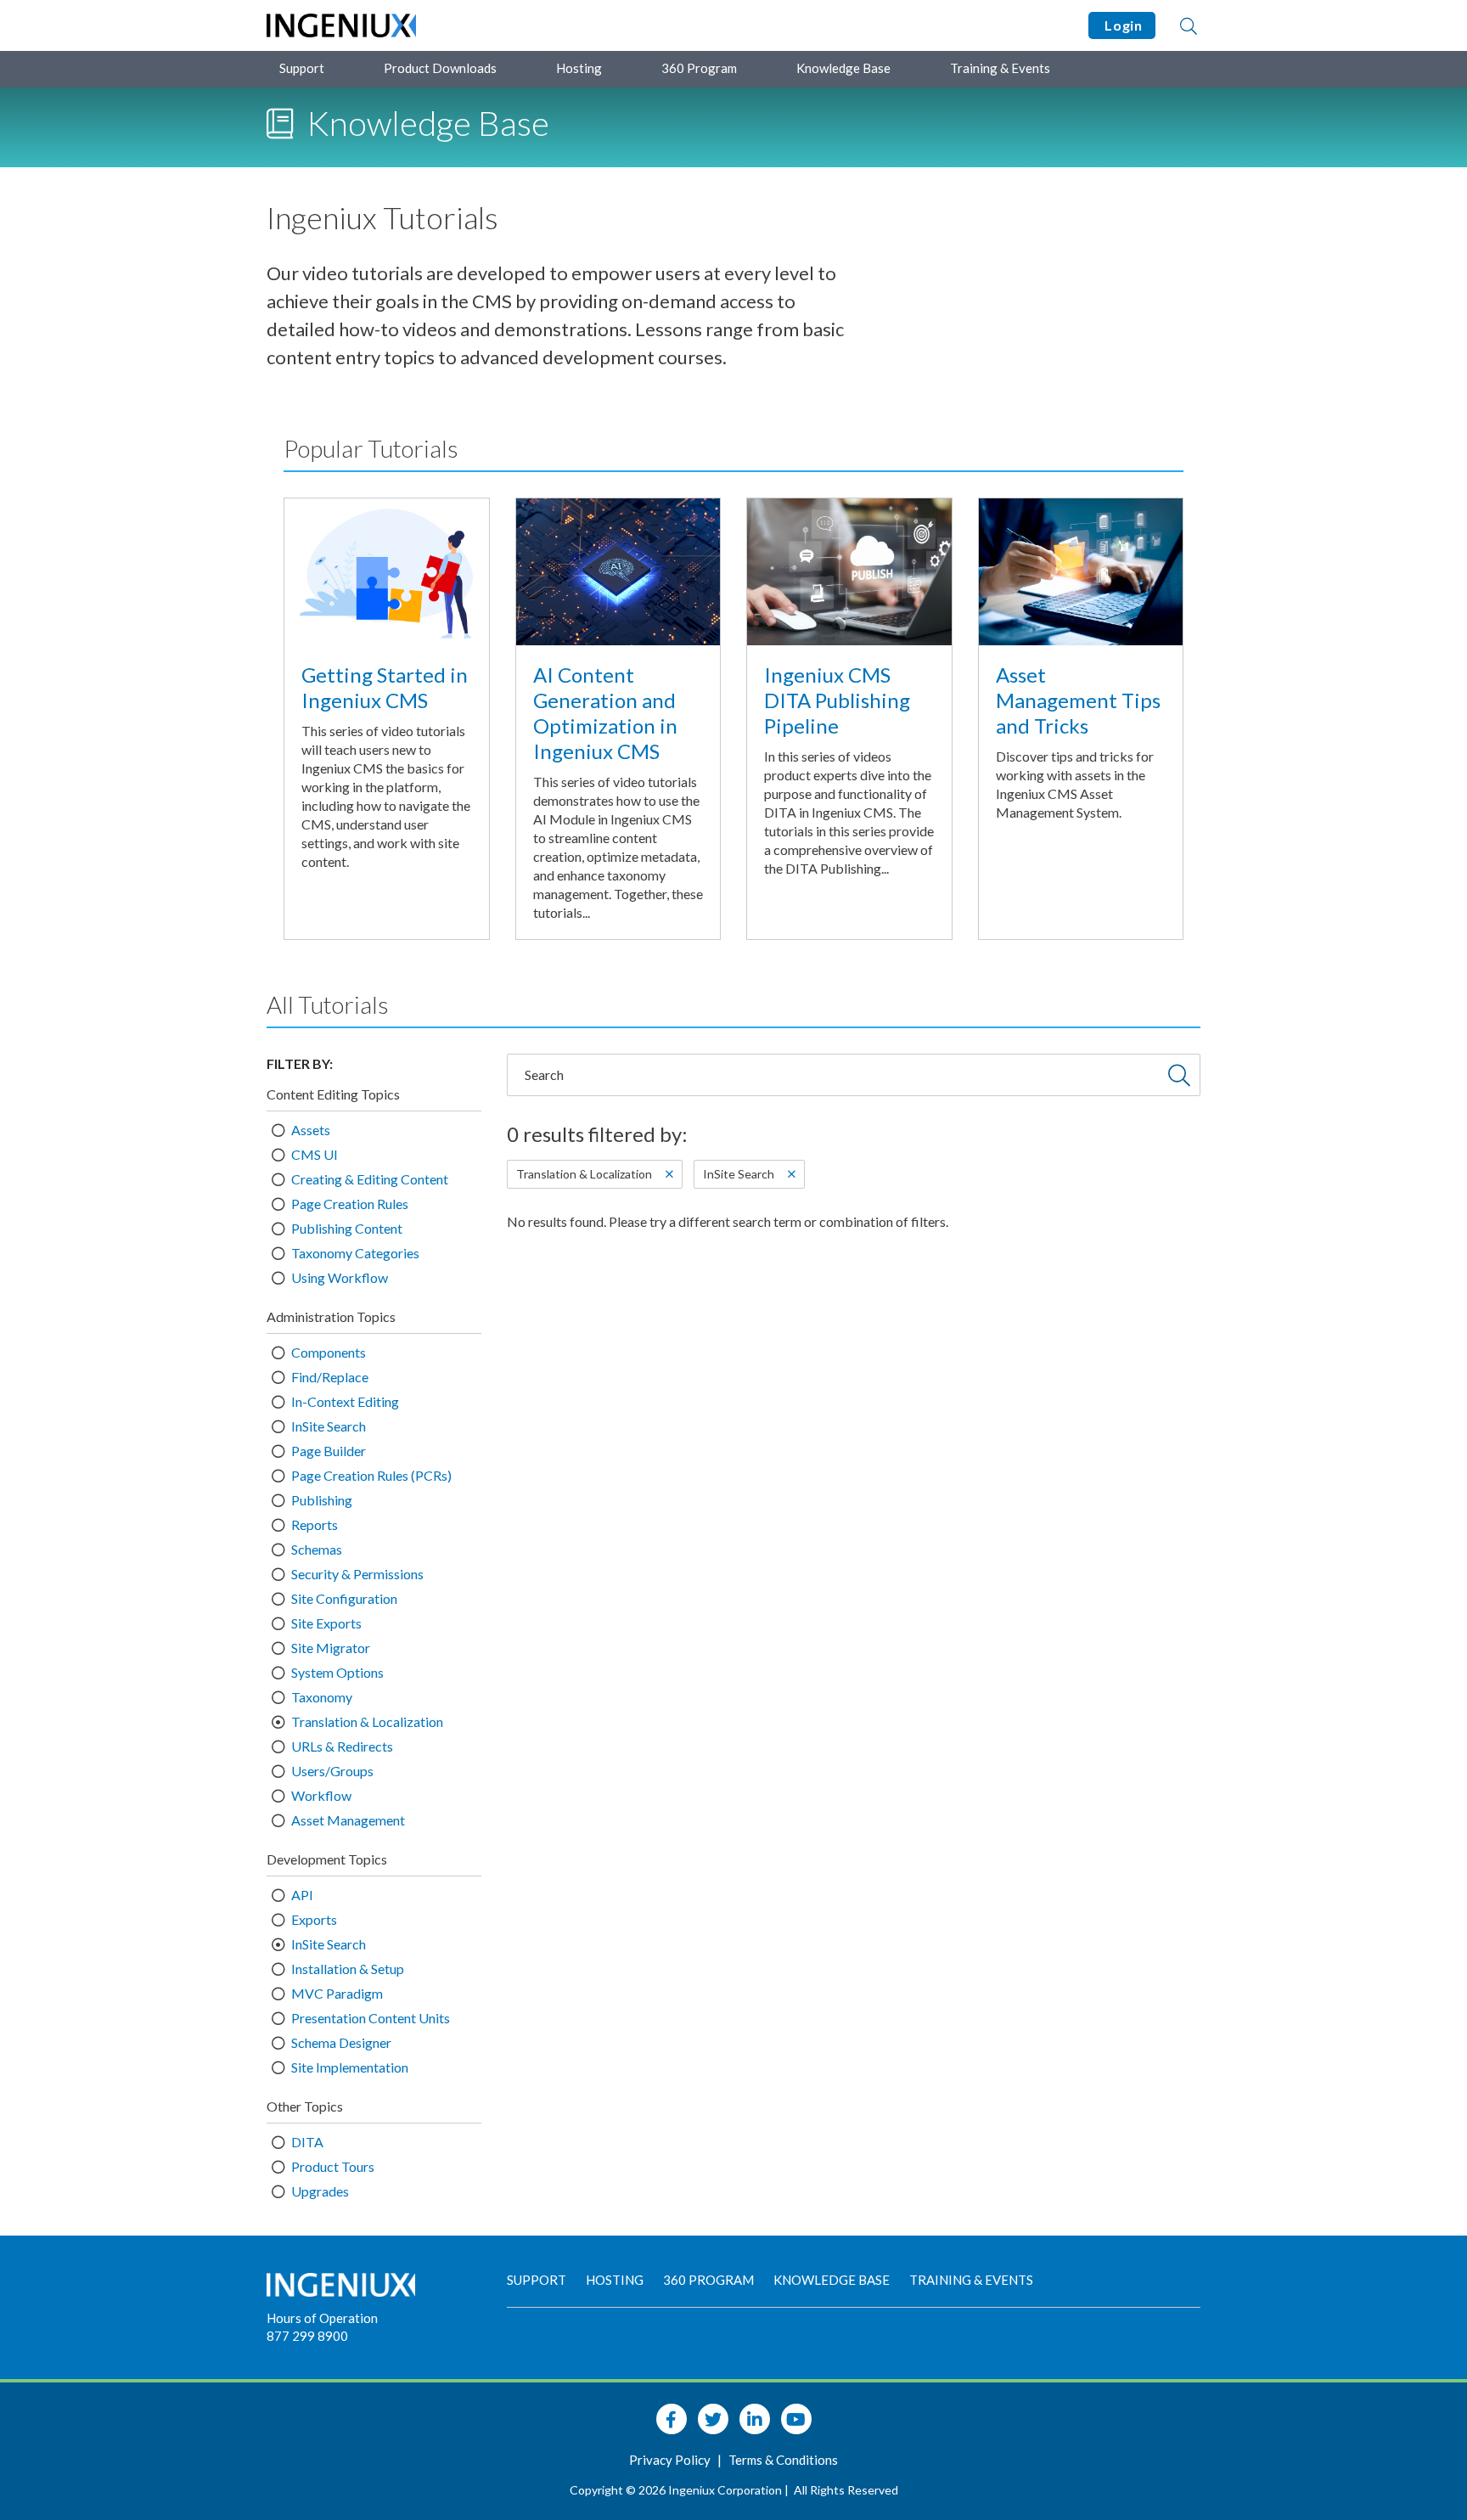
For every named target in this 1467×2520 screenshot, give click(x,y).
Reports (315, 1524)
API (302, 1895)
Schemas (317, 1549)
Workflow (321, 1795)
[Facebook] (672, 2419)
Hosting (579, 68)
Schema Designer (341, 2042)
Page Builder (329, 1451)
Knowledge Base (843, 68)
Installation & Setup (348, 1969)
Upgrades (320, 2191)
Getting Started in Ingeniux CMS (385, 687)
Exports (314, 1919)
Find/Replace (330, 1377)
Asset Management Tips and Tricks (1078, 700)
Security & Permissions (357, 1574)
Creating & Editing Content (370, 1179)
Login (1122, 25)
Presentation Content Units (371, 2018)
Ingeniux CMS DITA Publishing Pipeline (837, 700)
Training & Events (1000, 68)
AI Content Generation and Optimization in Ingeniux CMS (605, 713)
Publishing (322, 1500)
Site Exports (326, 1623)
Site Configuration (344, 1598)
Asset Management (348, 1820)
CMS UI (315, 1154)
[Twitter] (713, 2419)
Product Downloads (440, 68)
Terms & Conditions (783, 2460)
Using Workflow (340, 1277)
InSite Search (329, 1426)
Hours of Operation (322, 2318)
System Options (337, 1672)
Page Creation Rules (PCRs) (371, 1475)
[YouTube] (796, 2419)
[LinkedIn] (755, 2419)
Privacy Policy (671, 2460)
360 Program (699, 68)
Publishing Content (347, 1228)
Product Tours (333, 2166)
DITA (307, 2142)
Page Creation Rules (350, 1204)
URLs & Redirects (342, 1746)
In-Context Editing (345, 1401)
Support (302, 68)
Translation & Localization (367, 1721)
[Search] (1189, 25)
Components (329, 1352)
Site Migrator (331, 1648)
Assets (311, 1130)
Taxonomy (322, 1697)
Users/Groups (332, 1771)
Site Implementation (350, 2067)
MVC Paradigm (337, 1993)
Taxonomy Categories (355, 1253)
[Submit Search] (1179, 1075)
